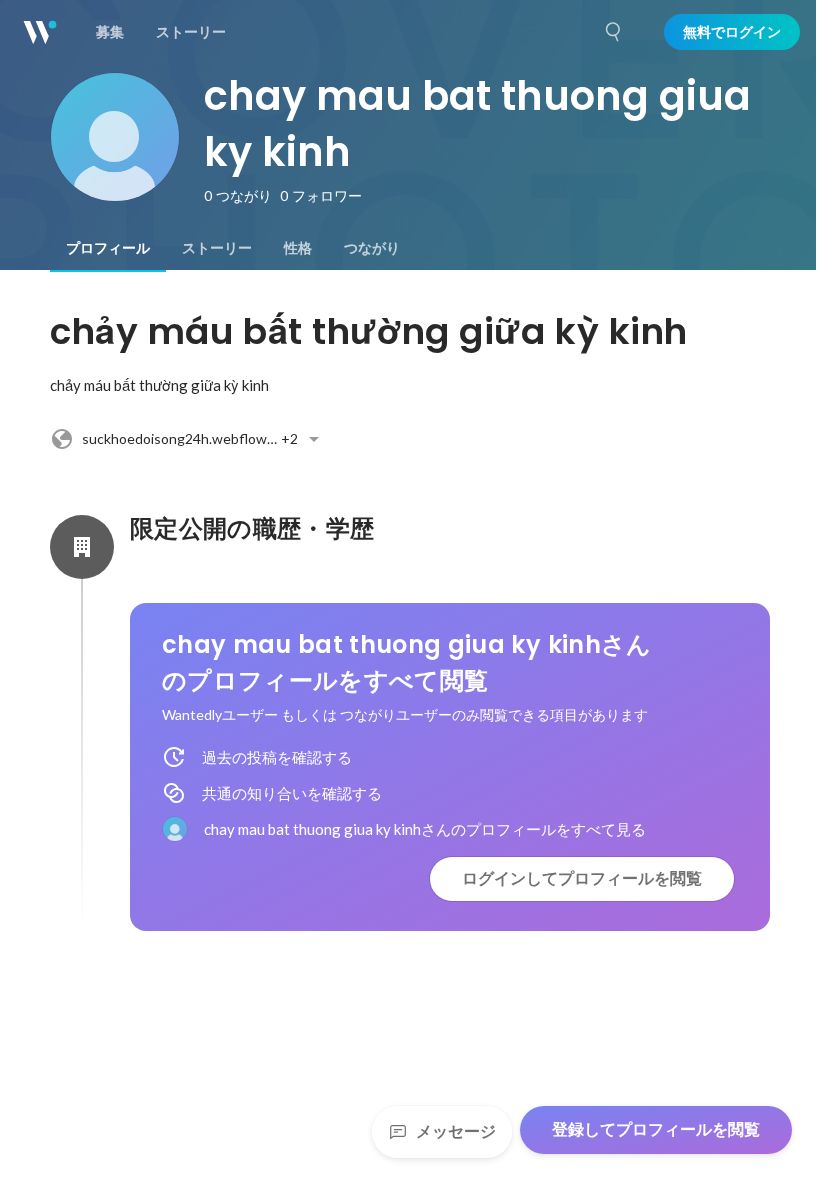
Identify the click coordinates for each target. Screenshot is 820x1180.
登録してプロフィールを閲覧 (656, 1129)
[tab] (108, 248)
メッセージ (456, 1131)
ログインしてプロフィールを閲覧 (582, 878)
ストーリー (217, 248)
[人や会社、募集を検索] (614, 32)
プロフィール (108, 248)
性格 (298, 248)
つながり (372, 248)
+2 (190, 438)
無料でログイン (732, 32)
